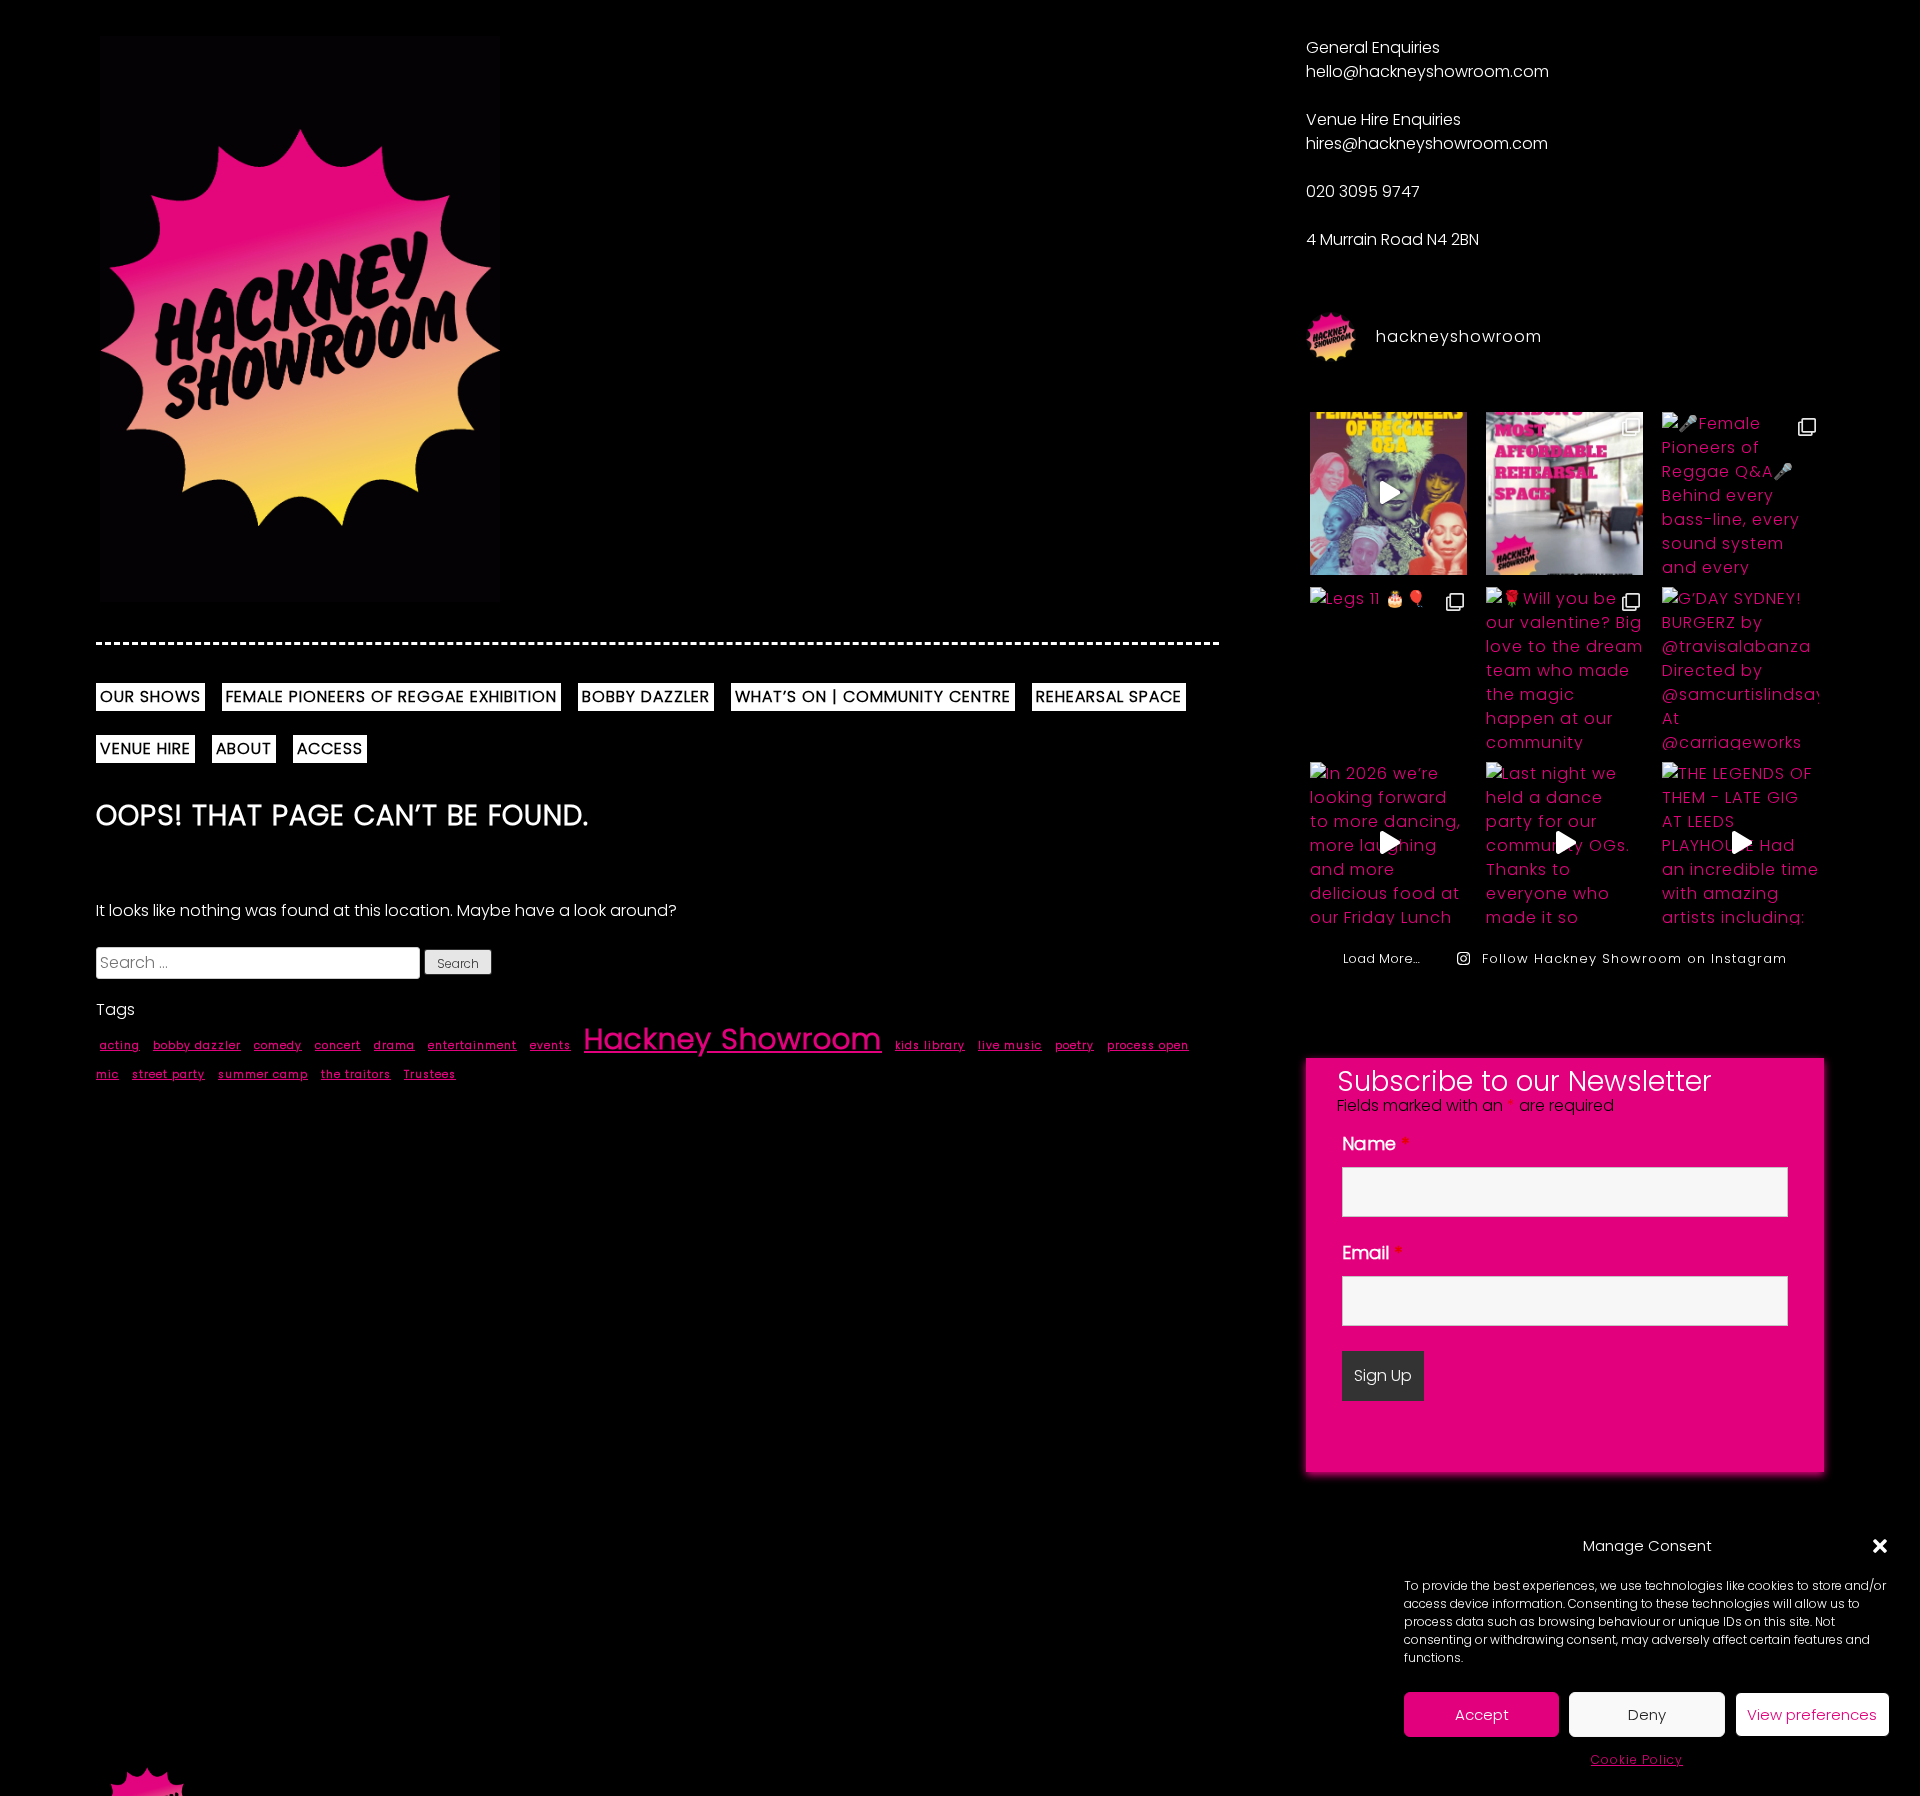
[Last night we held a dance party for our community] (1564, 842)
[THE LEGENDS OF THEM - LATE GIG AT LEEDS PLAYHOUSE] (1740, 842)
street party (168, 1074)
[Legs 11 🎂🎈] (1388, 667)
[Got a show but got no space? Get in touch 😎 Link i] (1564, 492)
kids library (930, 1045)
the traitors (356, 1074)
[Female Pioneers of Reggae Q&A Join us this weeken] (1388, 492)
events (550, 1045)
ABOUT (244, 748)
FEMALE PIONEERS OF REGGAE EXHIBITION (391, 696)
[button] (1880, 1546)
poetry (1074, 1045)
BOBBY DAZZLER (646, 696)
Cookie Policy (1637, 1759)
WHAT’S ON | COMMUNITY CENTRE (873, 696)
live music (1010, 1045)
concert (338, 1045)
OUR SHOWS (150, 696)
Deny (1647, 1714)
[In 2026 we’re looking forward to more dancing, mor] (1388, 842)
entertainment (472, 1045)
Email (1372, 1252)
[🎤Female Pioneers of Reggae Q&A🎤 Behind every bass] (1740, 492)
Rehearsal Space (1109, 696)
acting (120, 1045)
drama (394, 1045)
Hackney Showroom (733, 1038)
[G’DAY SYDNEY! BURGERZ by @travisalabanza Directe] (1740, 667)
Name (1375, 1143)
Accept (1482, 1714)
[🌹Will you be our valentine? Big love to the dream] (1564, 667)
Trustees (430, 1074)
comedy (278, 1045)
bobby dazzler (197, 1045)
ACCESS (330, 748)
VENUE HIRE (145, 748)
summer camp (263, 1074)
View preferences (1812, 1714)
